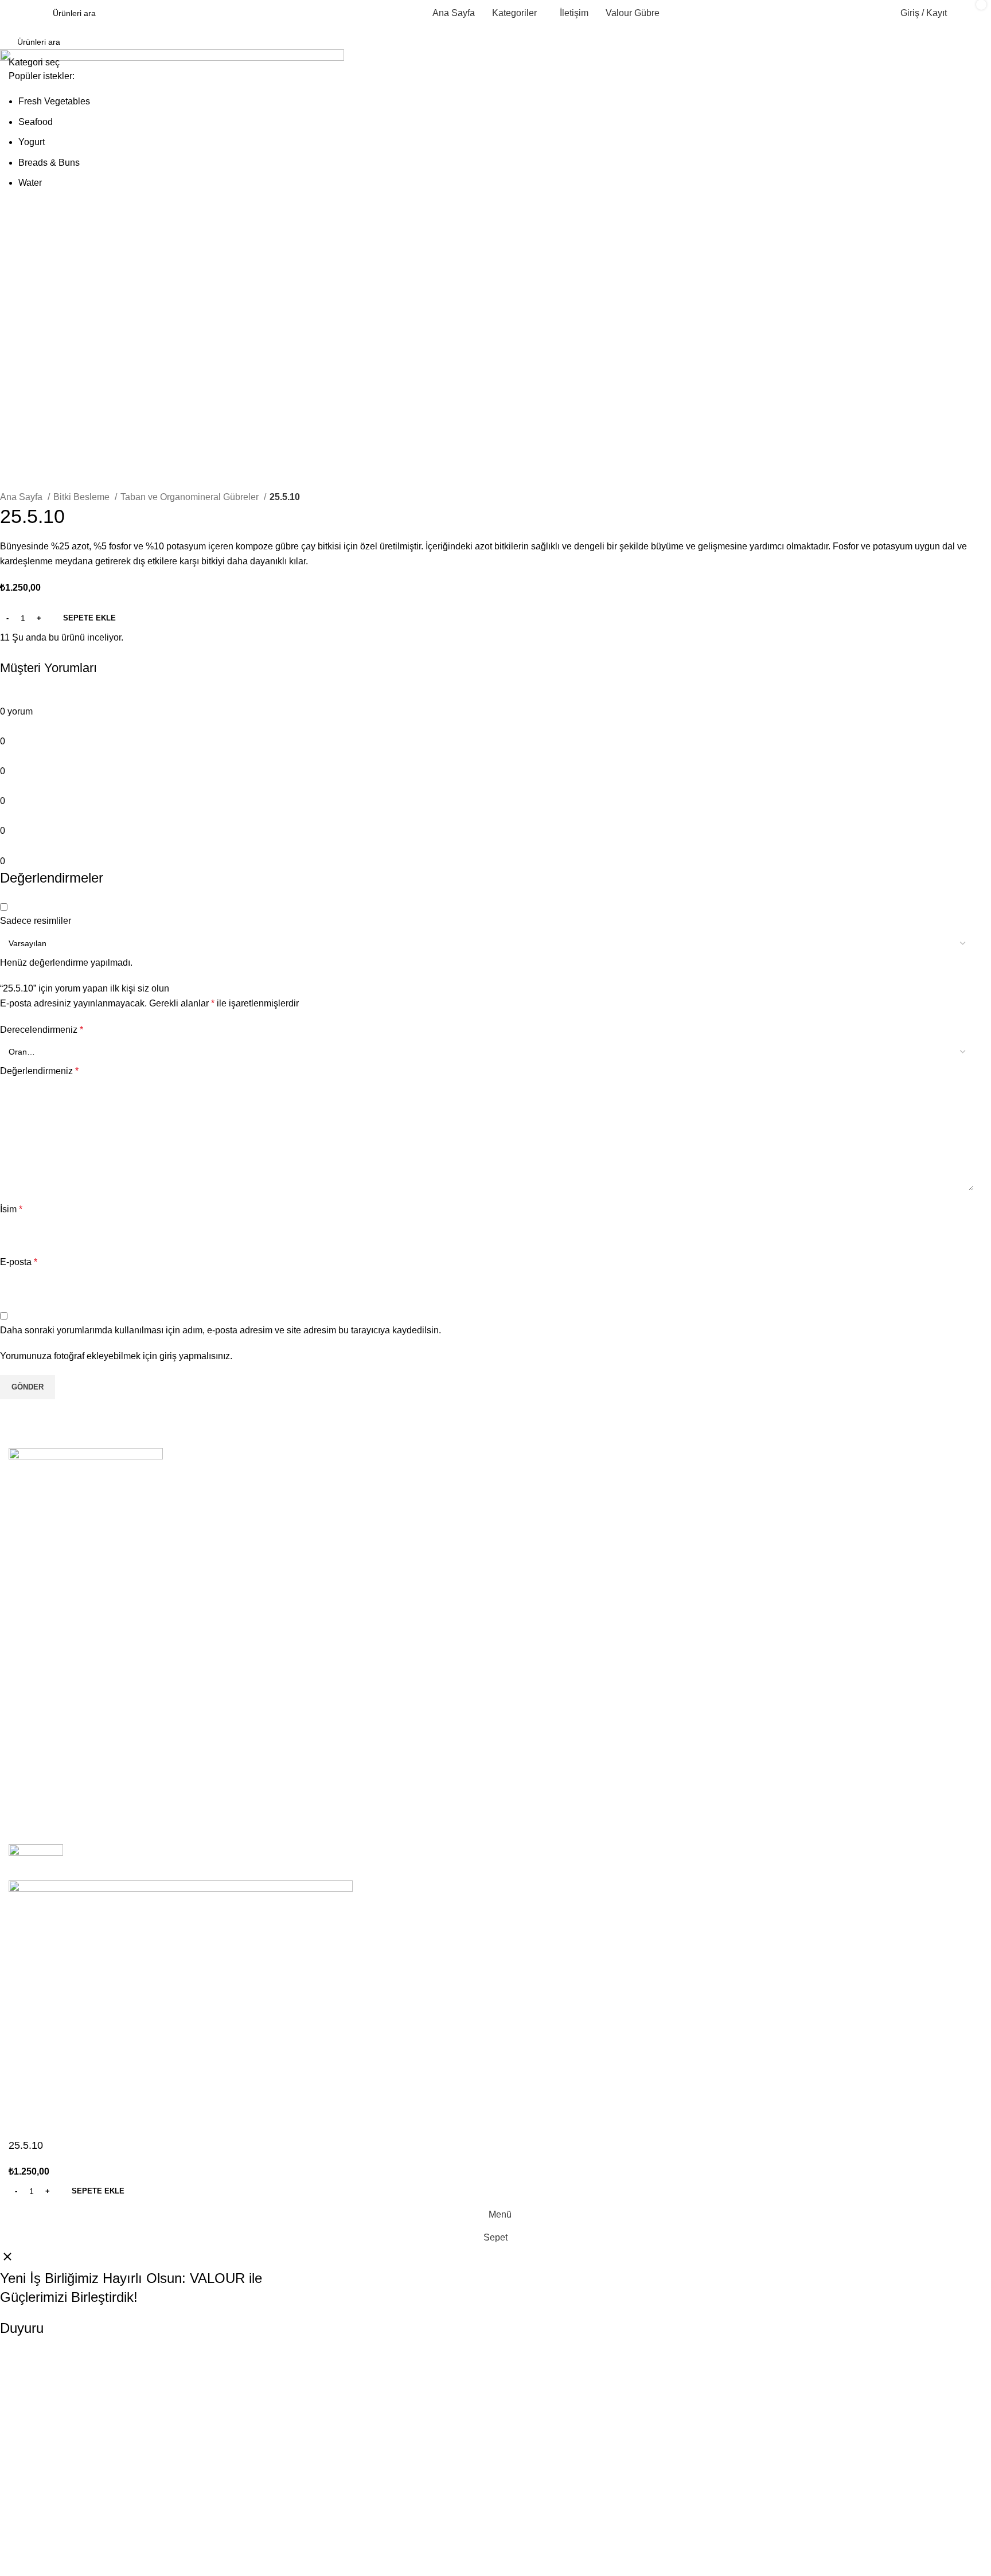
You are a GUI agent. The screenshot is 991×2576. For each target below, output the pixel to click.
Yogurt (32, 142)
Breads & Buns (49, 163)
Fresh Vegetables (54, 101)
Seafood (36, 122)
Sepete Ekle (89, 618)
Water (30, 183)
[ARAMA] (969, 49)
